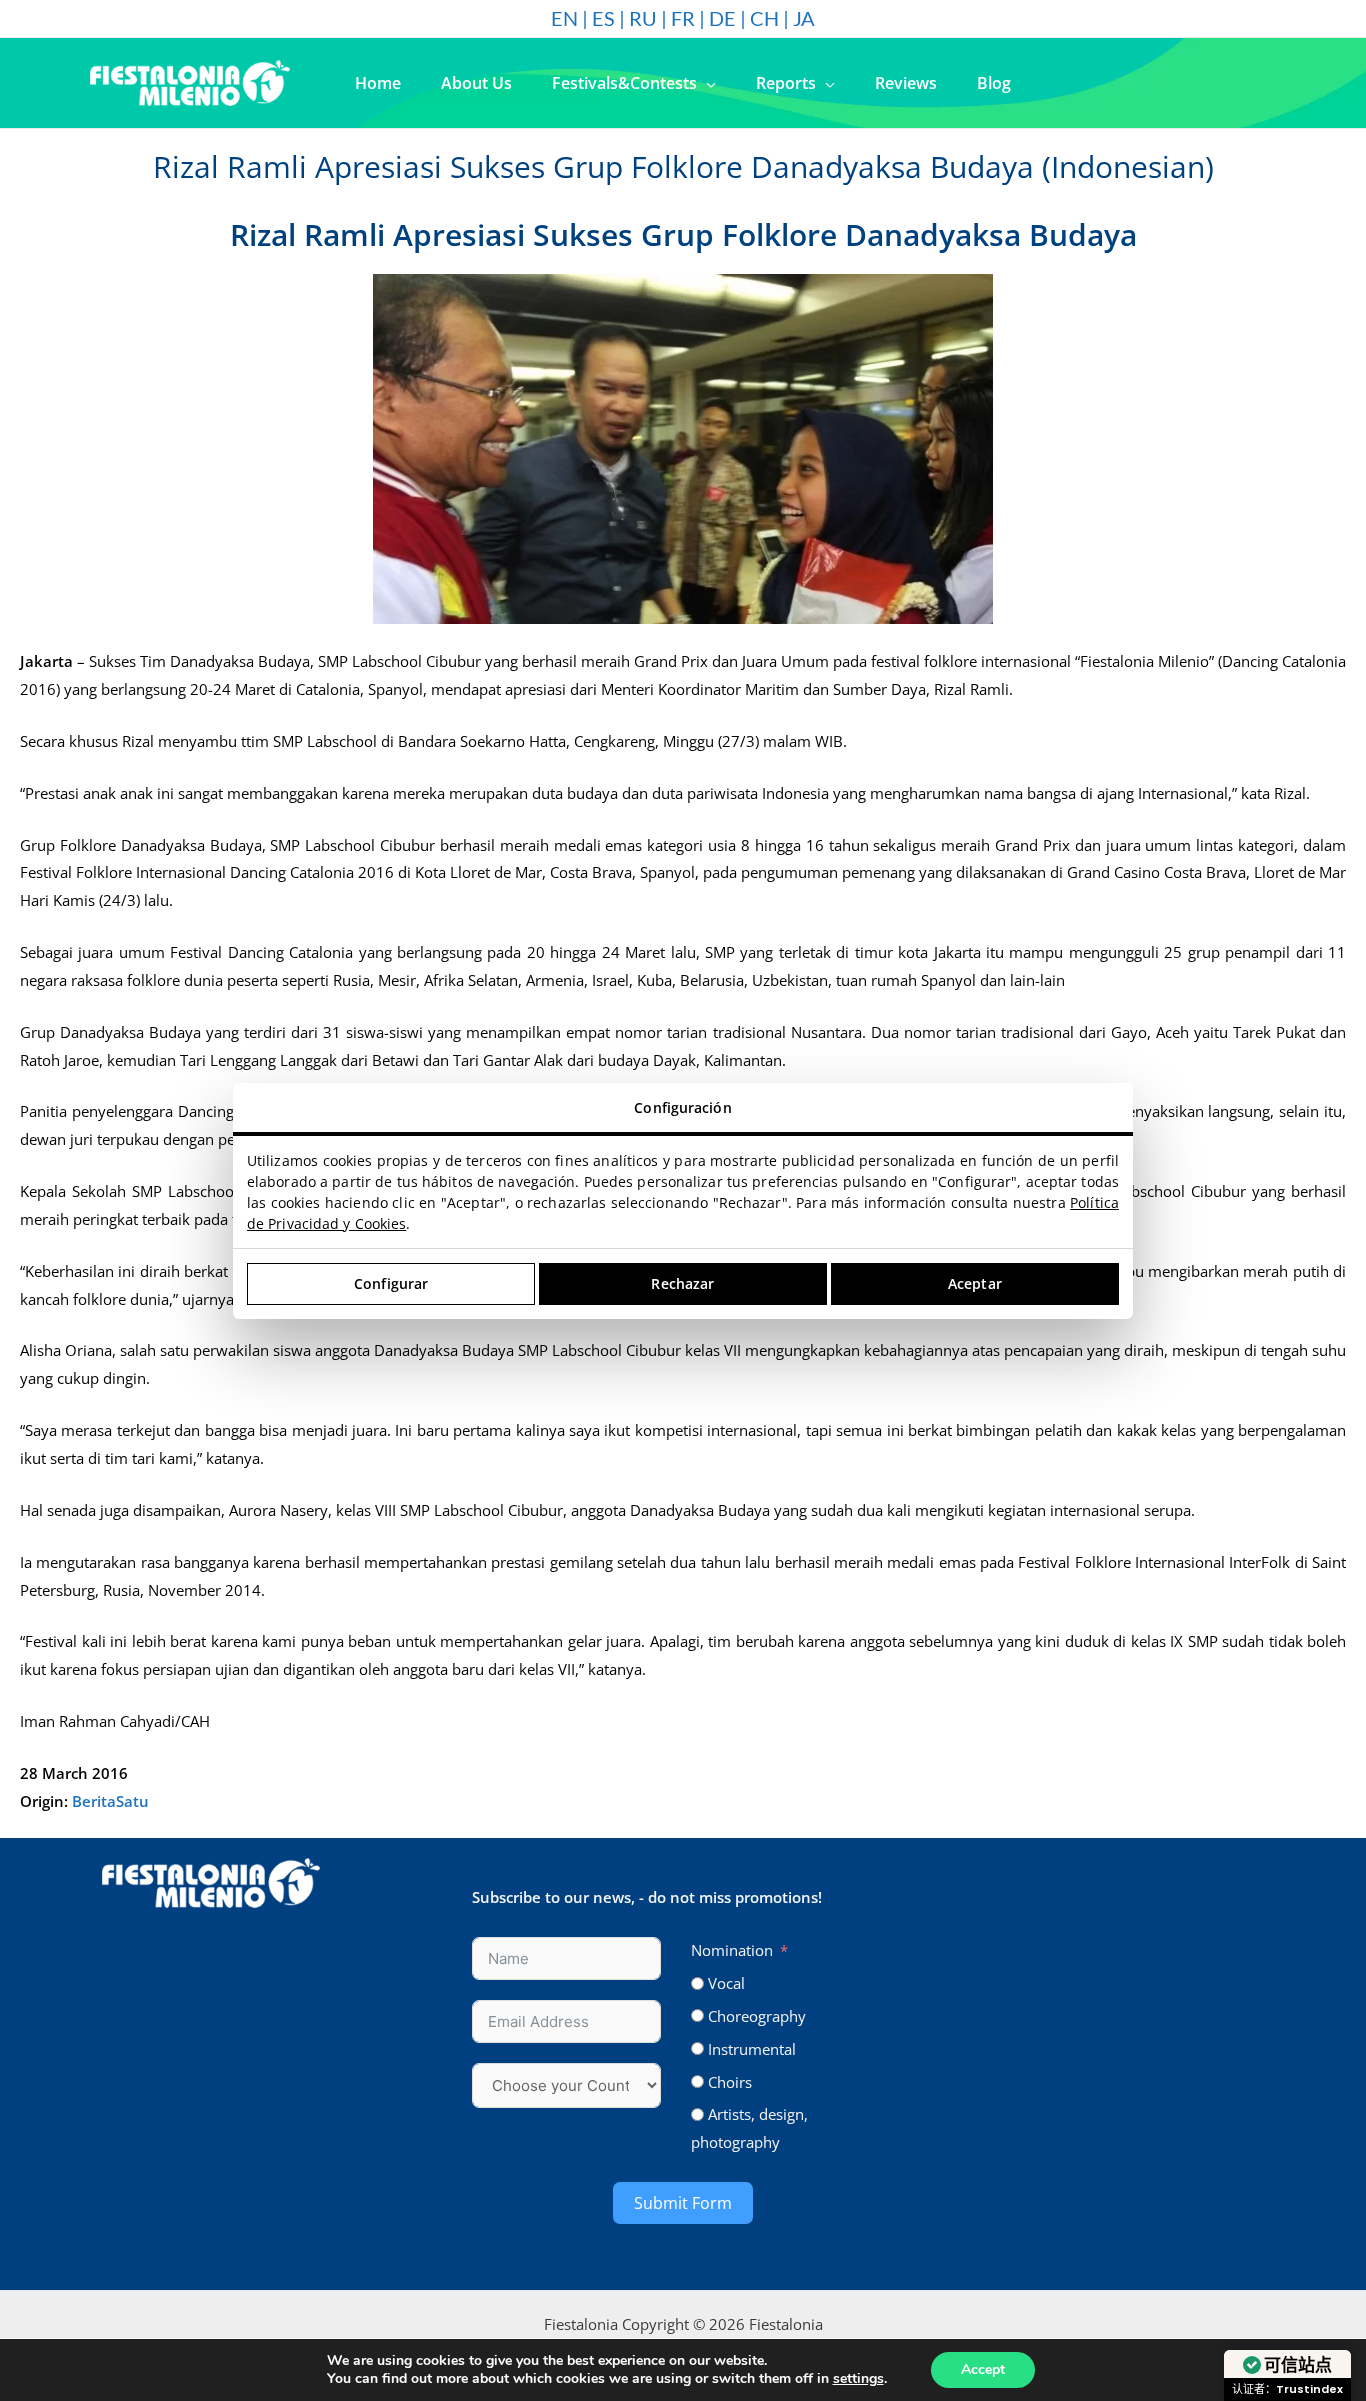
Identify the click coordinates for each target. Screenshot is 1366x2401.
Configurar (391, 1283)
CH (764, 18)
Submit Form (683, 2203)
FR (683, 18)
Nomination (732, 1950)
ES (603, 18)
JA (804, 18)
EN (564, 18)
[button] (706, 83)
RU (643, 18)
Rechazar (682, 1283)
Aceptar (975, 1283)
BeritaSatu (110, 1801)
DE (722, 18)
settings (858, 2379)
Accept (983, 2369)
